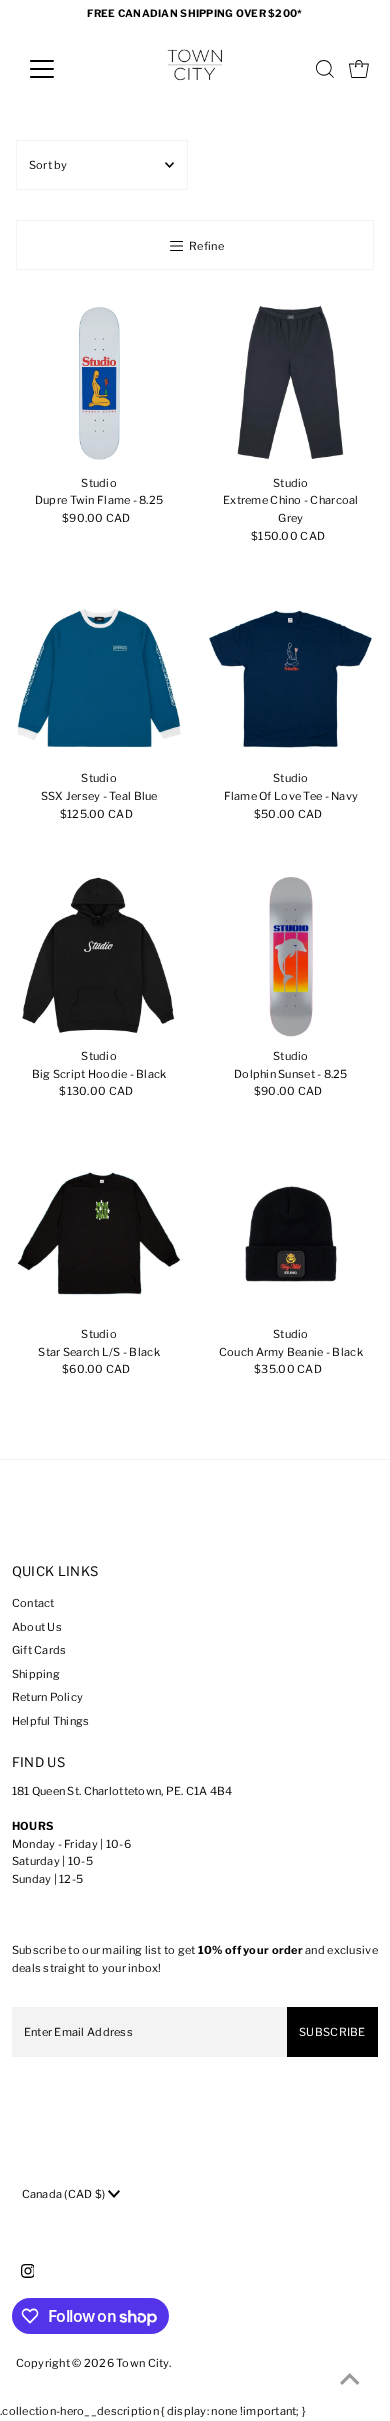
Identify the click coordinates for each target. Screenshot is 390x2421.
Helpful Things (51, 1721)
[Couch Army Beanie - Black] (291, 1234)
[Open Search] (325, 69)
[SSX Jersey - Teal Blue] (99, 679)
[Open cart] (359, 69)
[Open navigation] (58, 69)
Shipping (36, 1674)
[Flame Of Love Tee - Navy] (291, 679)
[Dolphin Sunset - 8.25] (291, 956)
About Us (37, 1627)
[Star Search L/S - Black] (99, 1234)
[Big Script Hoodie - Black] (99, 956)
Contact (33, 1603)
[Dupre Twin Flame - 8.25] (99, 383)
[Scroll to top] (350, 2381)
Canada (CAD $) (65, 2194)
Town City (142, 2363)
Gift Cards (39, 1650)
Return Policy (48, 1697)
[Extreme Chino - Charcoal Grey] (291, 383)
